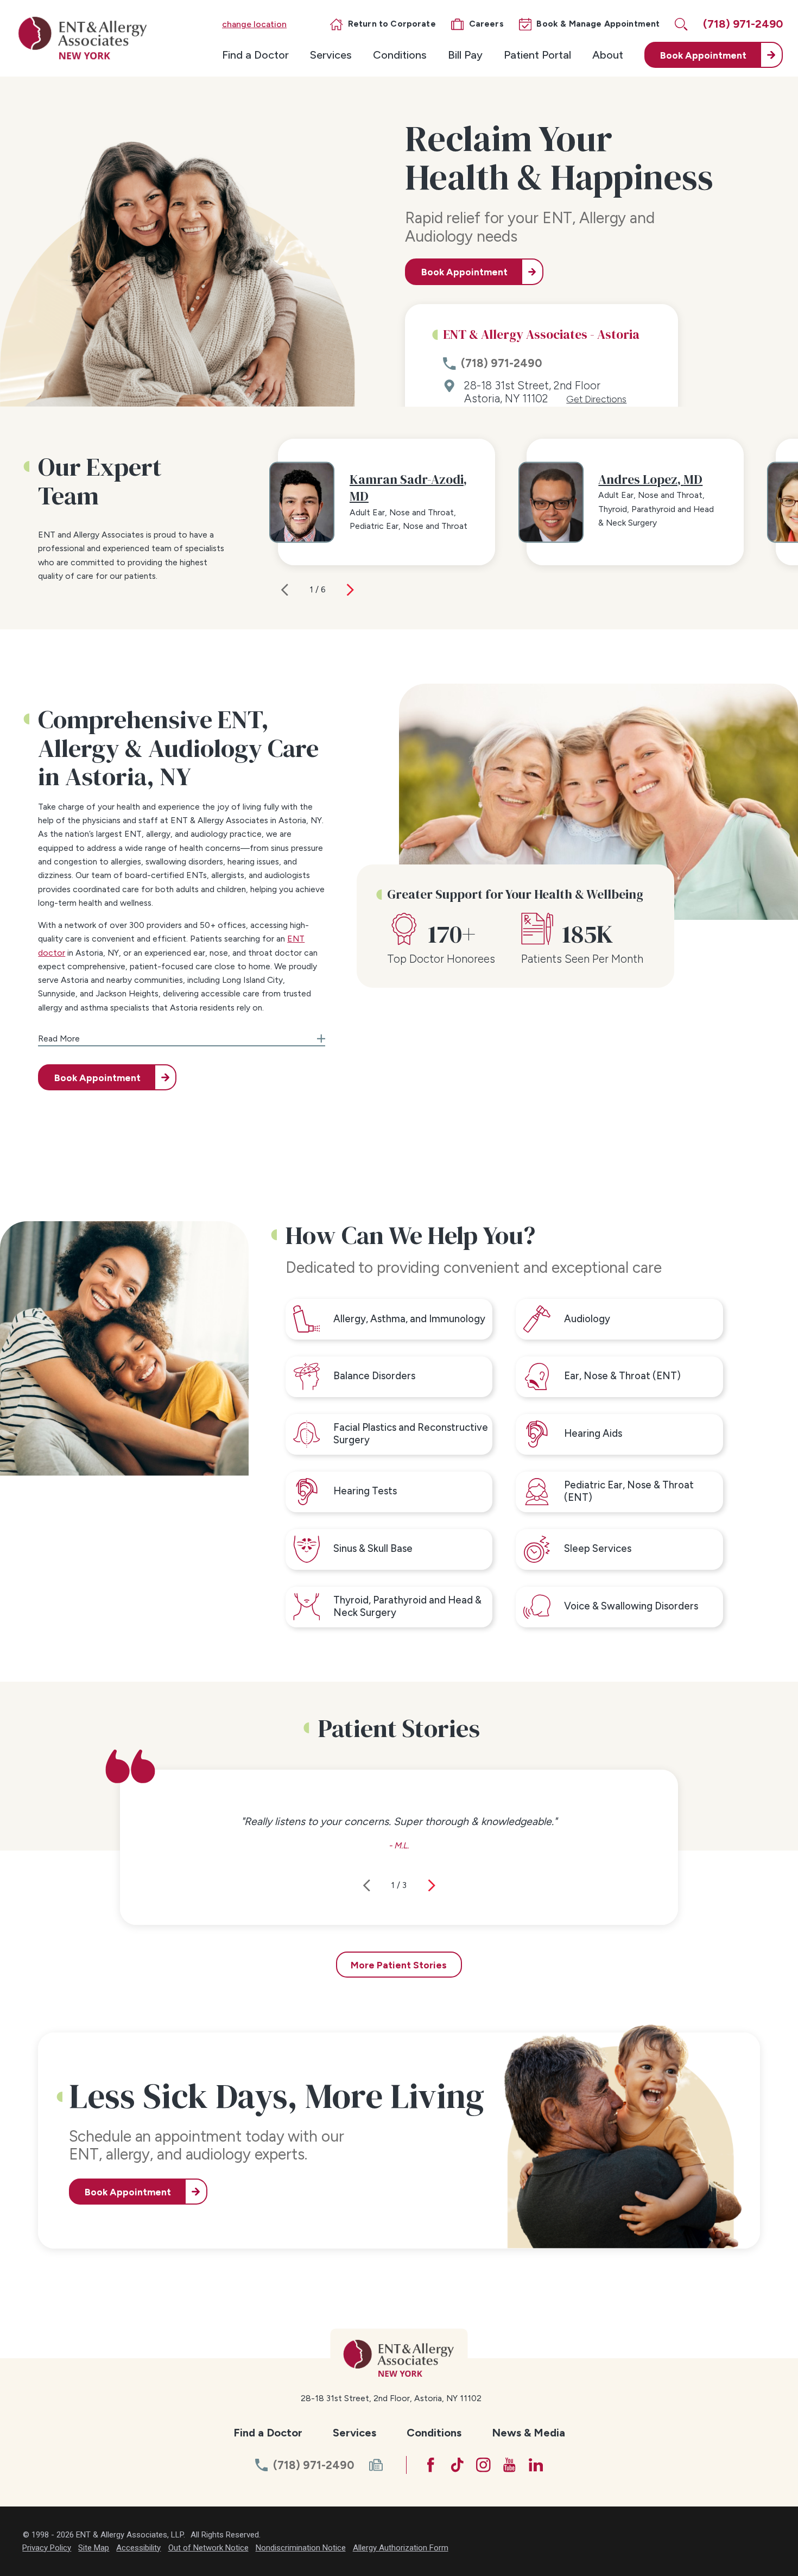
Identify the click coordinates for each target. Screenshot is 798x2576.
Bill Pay (465, 55)
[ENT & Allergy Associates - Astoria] (83, 38)
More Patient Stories (399, 1965)
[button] (182, 1035)
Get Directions (596, 399)
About (608, 55)
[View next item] (350, 590)
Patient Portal (537, 55)
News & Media (528, 2433)
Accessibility (138, 2548)
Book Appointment (464, 272)
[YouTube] (509, 2465)
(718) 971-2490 (501, 363)
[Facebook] (431, 2465)
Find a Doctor (255, 55)
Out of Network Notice (208, 2548)
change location (254, 24)
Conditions (400, 55)
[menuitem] (255, 55)
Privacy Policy (47, 2548)
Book (703, 55)
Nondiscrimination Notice (301, 2548)
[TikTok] (457, 2465)
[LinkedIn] (536, 2465)
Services (331, 55)
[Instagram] (483, 2465)
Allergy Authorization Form (401, 2548)
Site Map (94, 2548)
